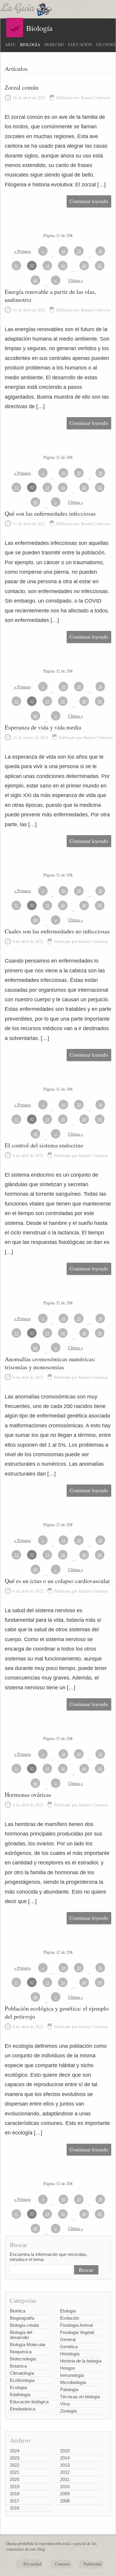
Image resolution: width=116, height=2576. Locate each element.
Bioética (18, 2311)
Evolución (70, 2318)
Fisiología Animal (76, 2325)
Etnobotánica (22, 2409)
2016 (15, 2508)
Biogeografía (22, 2318)
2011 (65, 2479)
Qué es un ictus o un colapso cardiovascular (57, 1581)
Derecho (54, 45)
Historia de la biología (81, 2361)
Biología (30, 45)
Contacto (62, 2564)
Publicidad (93, 2564)
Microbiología (73, 2382)
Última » (76, 280)
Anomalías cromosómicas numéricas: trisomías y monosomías (50, 1363)
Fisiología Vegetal (77, 2332)
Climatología (22, 2373)
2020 (15, 2479)
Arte (10, 45)
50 (100, 266)
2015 (65, 2451)
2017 (15, 2501)
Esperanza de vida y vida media (43, 727)
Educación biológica (29, 2402)
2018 (15, 2494)
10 (63, 251)
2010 (65, 2487)
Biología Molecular (28, 2345)
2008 (65, 2501)
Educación (80, 45)
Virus (65, 2404)
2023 (15, 2458)
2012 (65, 2472)
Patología (69, 2389)
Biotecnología (23, 2359)
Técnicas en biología (80, 2397)
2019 (15, 2487)
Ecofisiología (22, 2380)
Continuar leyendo (89, 201)
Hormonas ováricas (28, 1795)
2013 (65, 2465)
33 (47, 266)
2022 (15, 2465)
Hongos (68, 2368)
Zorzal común (22, 87)
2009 (65, 2494)
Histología (70, 2354)
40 (84, 266)
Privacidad (32, 2564)
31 (16, 266)
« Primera (22, 251)
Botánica (18, 2366)
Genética (69, 2347)
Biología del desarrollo (21, 2335)
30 (100, 251)
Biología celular (25, 2325)
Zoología (68, 2411)
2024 (15, 2451)
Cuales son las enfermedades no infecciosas (57, 931)
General (68, 2339)
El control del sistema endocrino (44, 1145)
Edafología (20, 2395)
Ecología (18, 2387)
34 (63, 266)
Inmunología (72, 2375)
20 (79, 251)
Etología (68, 2311)
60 (35, 280)
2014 (65, 2458)
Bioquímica (21, 2352)
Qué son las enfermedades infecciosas (50, 513)
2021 (15, 2472)
